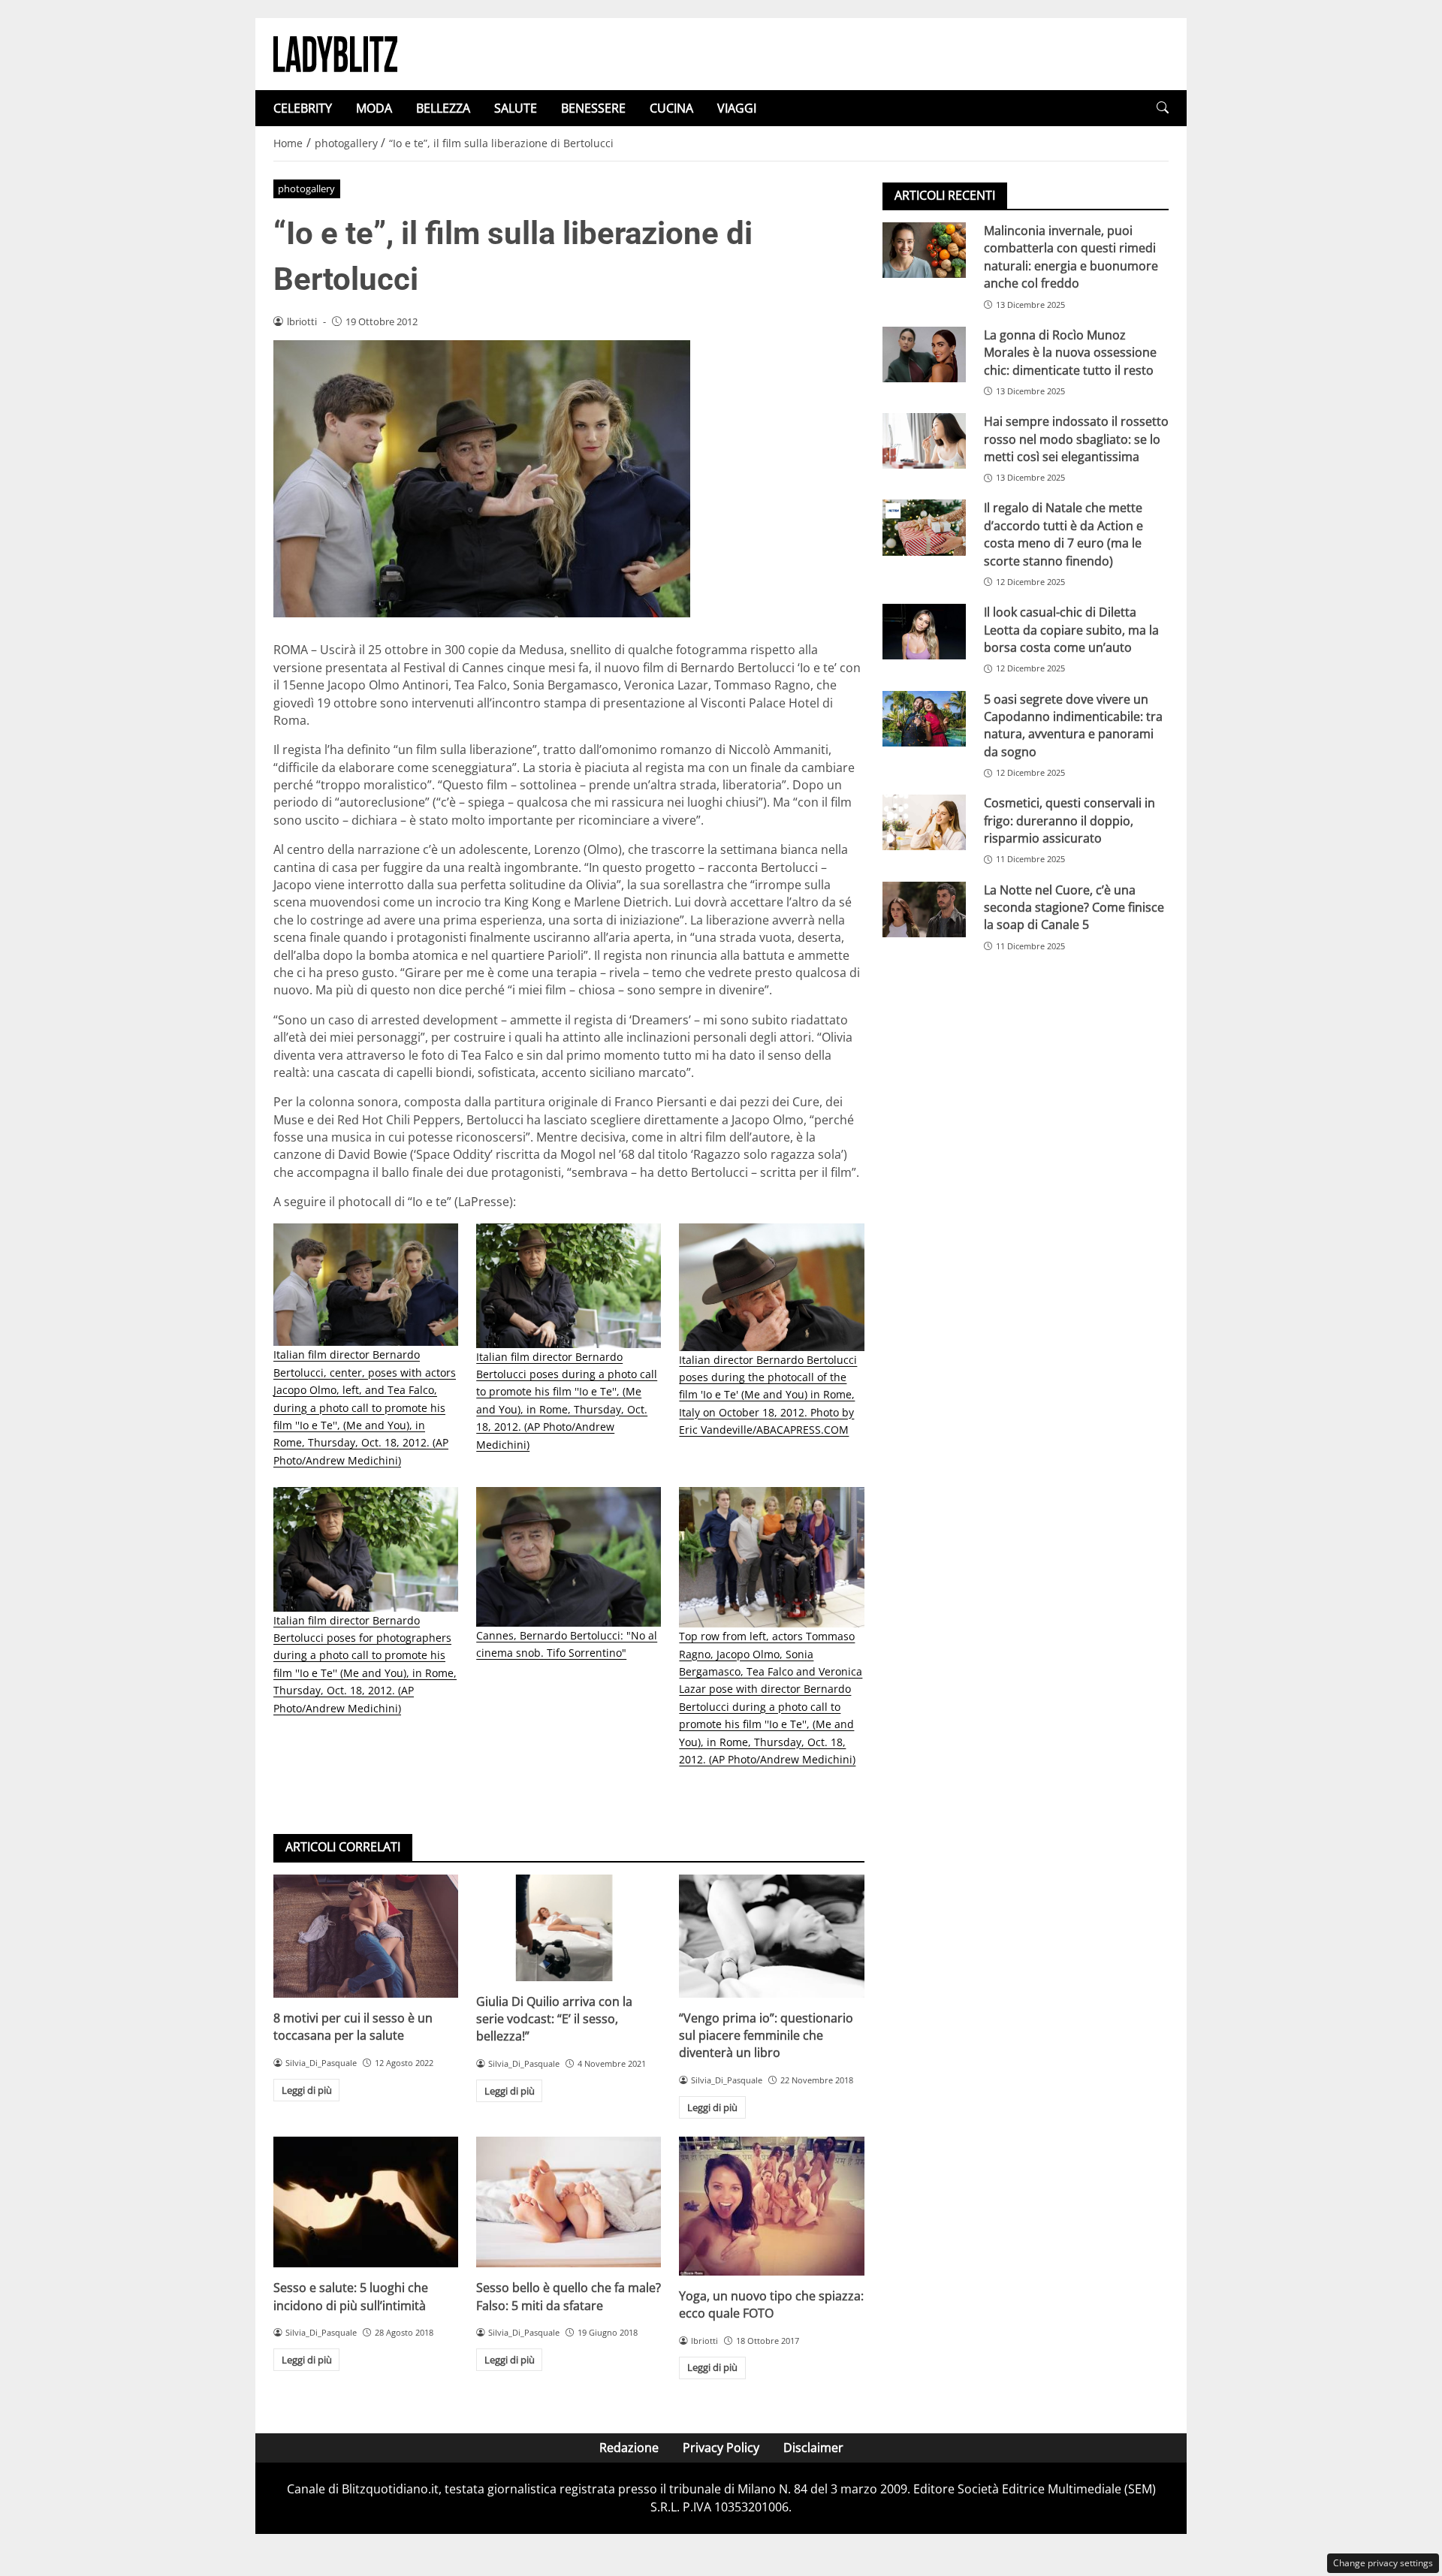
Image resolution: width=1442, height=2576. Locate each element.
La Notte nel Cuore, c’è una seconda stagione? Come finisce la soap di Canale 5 (1074, 908)
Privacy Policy (721, 2448)
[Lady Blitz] (335, 53)
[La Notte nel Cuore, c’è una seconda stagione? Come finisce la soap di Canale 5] (924, 909)
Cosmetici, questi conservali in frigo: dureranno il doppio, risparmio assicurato (1069, 820)
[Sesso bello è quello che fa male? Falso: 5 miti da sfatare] (569, 2202)
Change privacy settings (1383, 2563)
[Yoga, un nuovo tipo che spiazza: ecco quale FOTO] (771, 2206)
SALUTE (516, 108)
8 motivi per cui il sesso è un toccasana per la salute (353, 2027)
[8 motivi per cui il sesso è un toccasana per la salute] (366, 1936)
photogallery (306, 189)
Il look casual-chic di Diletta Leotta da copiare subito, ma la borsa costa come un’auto (1071, 630)
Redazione (629, 2448)
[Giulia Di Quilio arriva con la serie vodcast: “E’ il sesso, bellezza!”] (569, 1928)
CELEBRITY (303, 108)
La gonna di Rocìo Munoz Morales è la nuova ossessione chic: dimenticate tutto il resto (1070, 353)
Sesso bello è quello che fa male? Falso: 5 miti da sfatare (569, 2296)
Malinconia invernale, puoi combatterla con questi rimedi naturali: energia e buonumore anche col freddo (1071, 257)
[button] (1163, 108)
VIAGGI (737, 108)
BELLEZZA (443, 108)
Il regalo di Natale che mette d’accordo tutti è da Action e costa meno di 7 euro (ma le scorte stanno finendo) (1063, 534)
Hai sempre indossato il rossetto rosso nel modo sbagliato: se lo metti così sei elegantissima (1076, 439)
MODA (374, 108)
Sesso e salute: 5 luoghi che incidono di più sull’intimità (351, 2296)
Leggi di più (307, 2090)
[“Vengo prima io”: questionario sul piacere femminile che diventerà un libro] (771, 1936)
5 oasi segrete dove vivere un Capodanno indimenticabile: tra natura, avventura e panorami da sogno (1073, 725)
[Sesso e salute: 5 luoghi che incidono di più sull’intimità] (366, 2202)
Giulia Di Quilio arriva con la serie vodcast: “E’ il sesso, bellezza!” (554, 2019)
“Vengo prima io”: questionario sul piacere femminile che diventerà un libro (766, 2036)
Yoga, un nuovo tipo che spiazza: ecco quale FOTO (771, 2305)
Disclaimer (813, 2448)
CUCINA (671, 108)
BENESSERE (593, 108)
